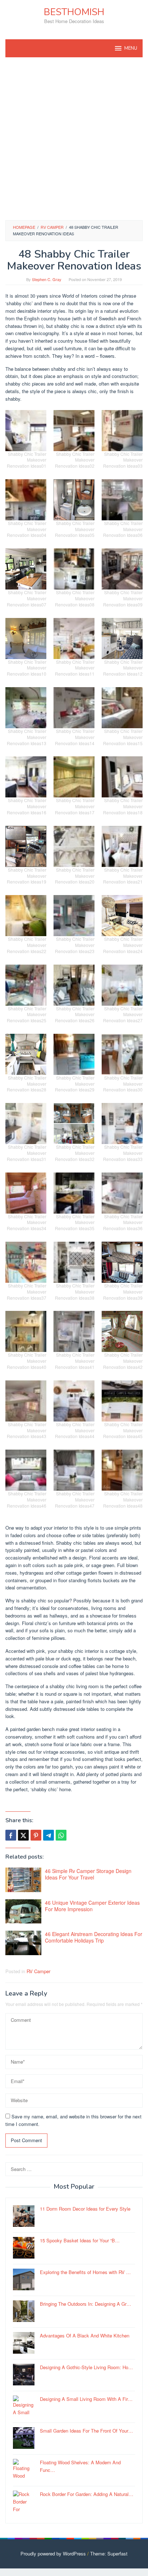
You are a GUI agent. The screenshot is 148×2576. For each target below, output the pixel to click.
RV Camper (38, 1971)
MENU (131, 48)
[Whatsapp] (61, 1835)
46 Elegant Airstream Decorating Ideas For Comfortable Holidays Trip (94, 1937)
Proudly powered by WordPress (53, 2553)
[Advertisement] (74, 139)
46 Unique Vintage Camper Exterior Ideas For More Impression (92, 1906)
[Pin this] (36, 1835)
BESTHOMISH (74, 12)
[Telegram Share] (48, 1835)
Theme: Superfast (109, 2553)
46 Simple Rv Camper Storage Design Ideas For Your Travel (88, 1874)
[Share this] (11, 1835)
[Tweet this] (23, 1835)
